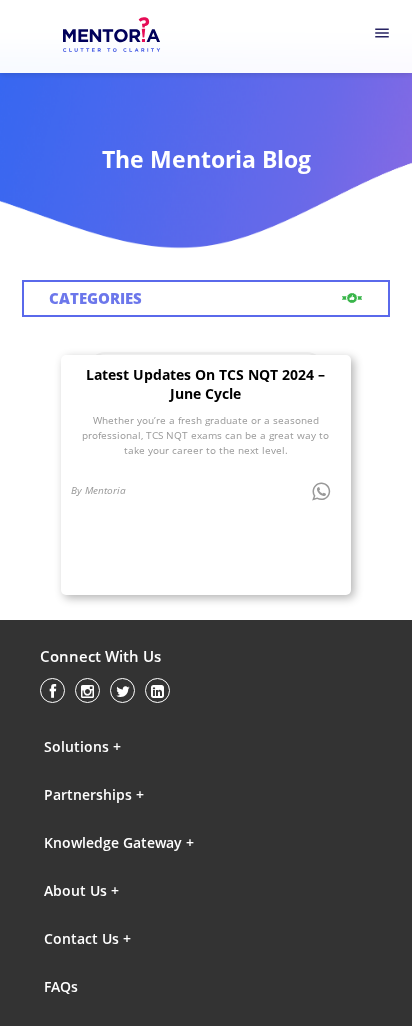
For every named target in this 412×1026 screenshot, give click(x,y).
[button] (131, 747)
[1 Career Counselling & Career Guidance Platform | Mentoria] (125, 37)
